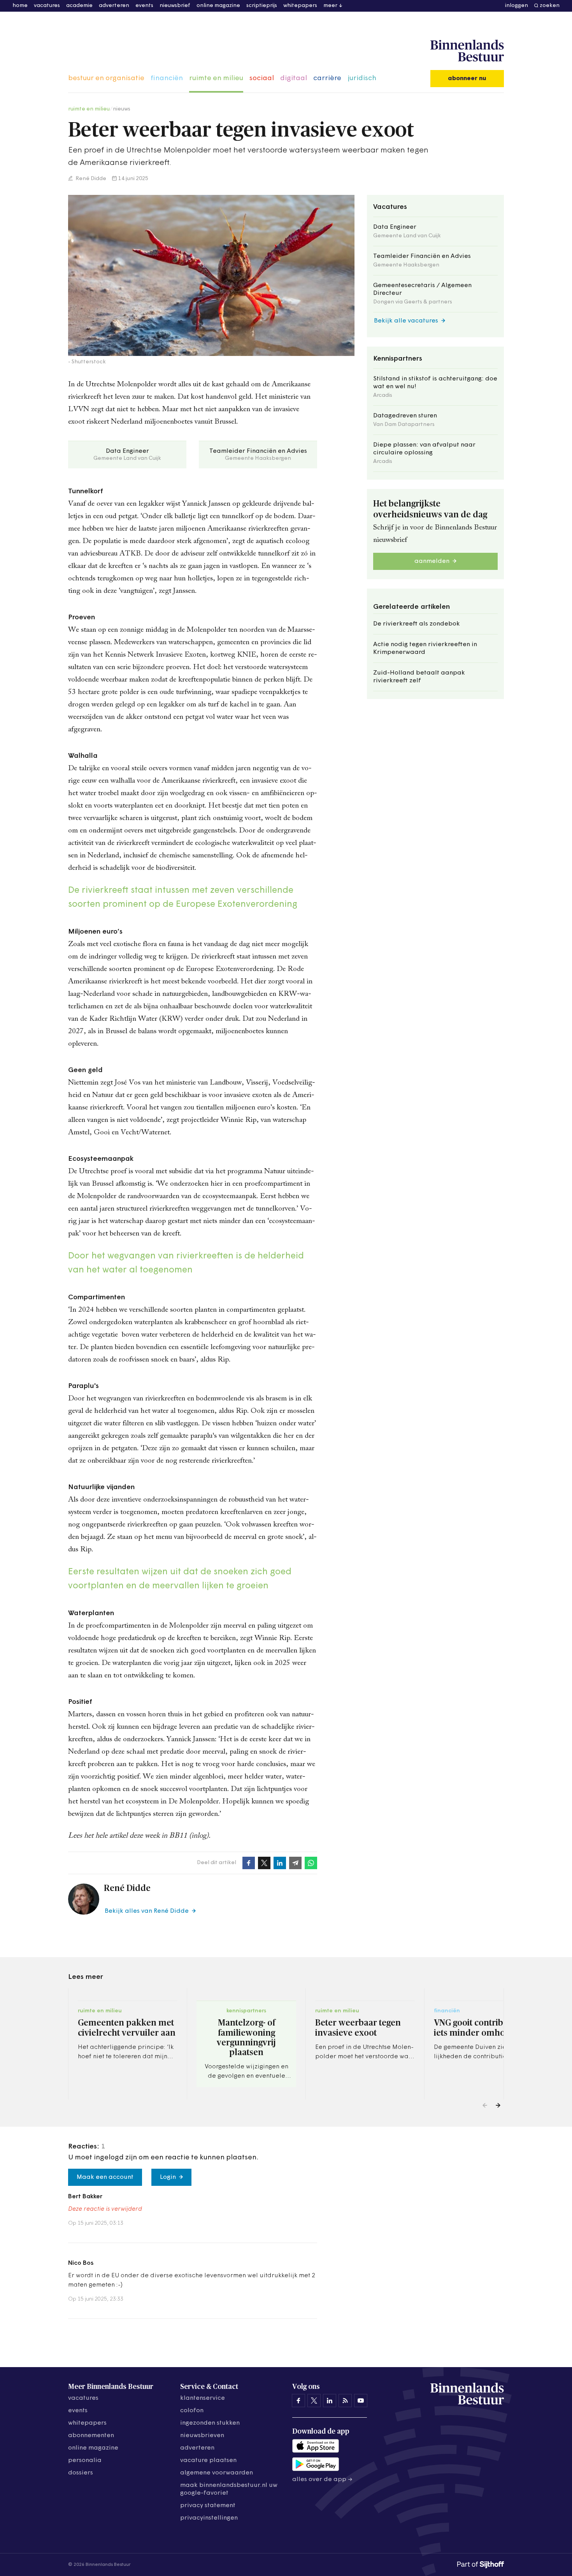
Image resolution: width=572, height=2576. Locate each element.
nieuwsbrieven (202, 2436)
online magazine (218, 6)
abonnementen (91, 2436)
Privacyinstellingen (209, 2518)
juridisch (362, 79)
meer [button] (330, 6)
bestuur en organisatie (106, 79)
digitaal (294, 79)
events (144, 6)
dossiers (81, 2473)
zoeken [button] (550, 6)
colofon (192, 2411)
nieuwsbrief (175, 6)
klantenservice (203, 2398)
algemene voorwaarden (217, 2473)
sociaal (262, 79)
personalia (85, 2460)
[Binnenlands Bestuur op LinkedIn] (330, 2401)
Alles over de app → (322, 2480)
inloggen (517, 6)
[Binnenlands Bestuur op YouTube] (361, 2401)
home (20, 6)
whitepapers (300, 6)
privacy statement (208, 2506)
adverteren (114, 6)
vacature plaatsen (208, 2460)
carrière (327, 79)
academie (79, 6)
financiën (167, 79)
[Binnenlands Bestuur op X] (314, 2401)
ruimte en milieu (216, 79)
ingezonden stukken (210, 2423)
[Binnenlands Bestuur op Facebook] (298, 2401)
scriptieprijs (262, 6)
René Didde (90, 179)
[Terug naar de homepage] (467, 51)
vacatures (47, 6)
